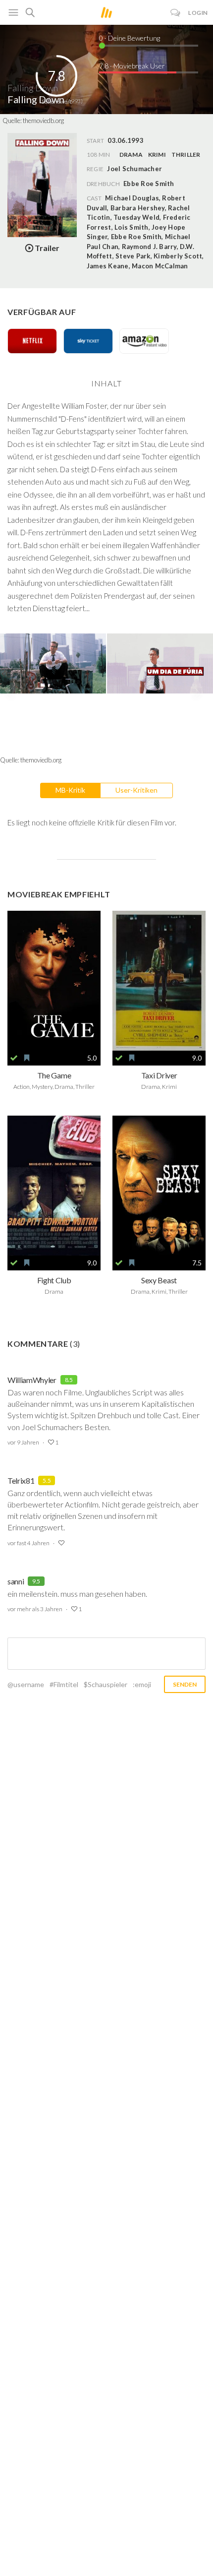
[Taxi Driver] (159, 981)
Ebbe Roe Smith (149, 184)
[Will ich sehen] (27, 1058)
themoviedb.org (43, 121)
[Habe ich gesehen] (14, 1058)
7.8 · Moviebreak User (132, 66)
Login (198, 13)
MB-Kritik (70, 790)
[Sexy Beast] (159, 1186)
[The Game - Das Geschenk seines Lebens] (54, 981)
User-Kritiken (136, 790)
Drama (131, 155)
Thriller (186, 155)
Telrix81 (21, 1480)
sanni (16, 1581)
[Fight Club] (54, 1186)
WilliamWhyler (32, 1380)
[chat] (176, 13)
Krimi (157, 155)
